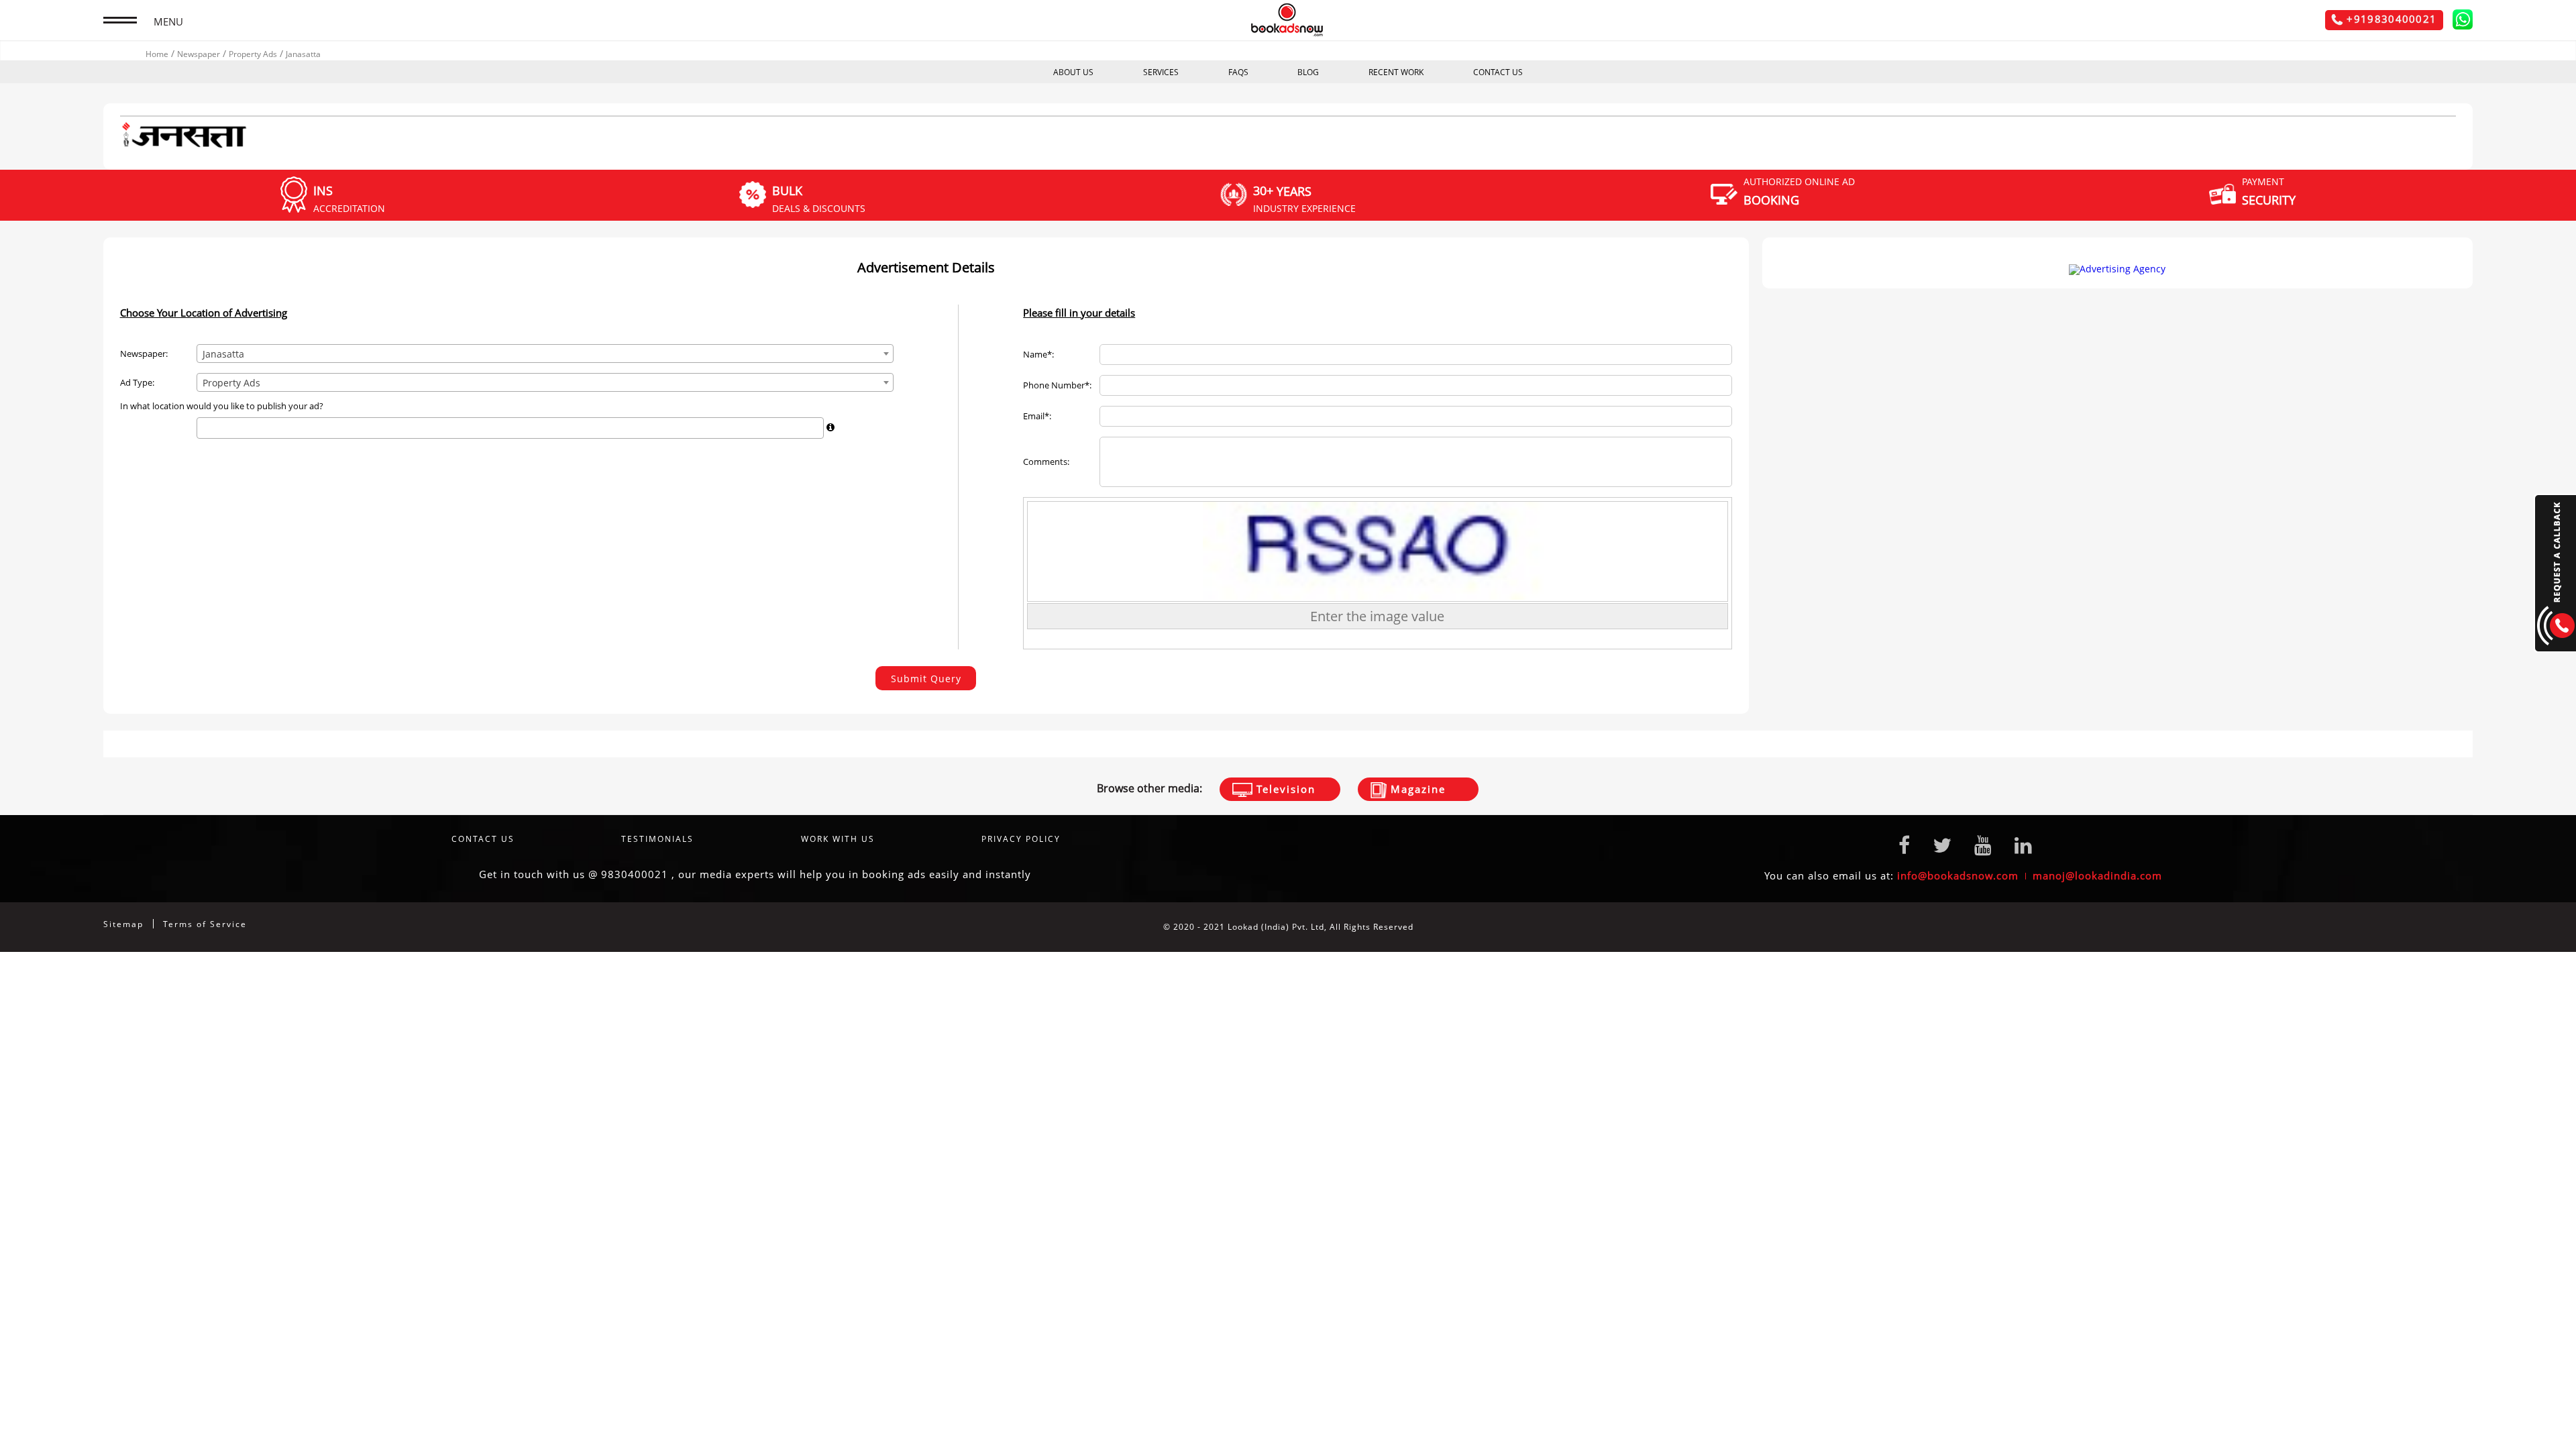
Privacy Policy (1021, 839)
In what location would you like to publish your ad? (222, 406)
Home (157, 54)
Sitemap (123, 924)
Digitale (2456, 927)
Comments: (1046, 462)
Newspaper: (144, 354)
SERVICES (1161, 72)
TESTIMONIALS (657, 839)
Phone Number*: (1057, 385)
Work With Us (838, 839)
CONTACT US (1498, 72)
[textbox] (204, 428)
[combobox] (545, 354)
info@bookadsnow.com (1958, 875)
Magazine (1416, 789)
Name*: (1038, 355)
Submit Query (926, 679)
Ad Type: (137, 383)
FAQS (1238, 72)
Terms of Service (205, 924)
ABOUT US (1073, 72)
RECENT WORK (1396, 72)
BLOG (1308, 72)
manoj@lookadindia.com (2097, 875)
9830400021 (635, 874)
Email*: (1037, 416)
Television (1284, 789)
